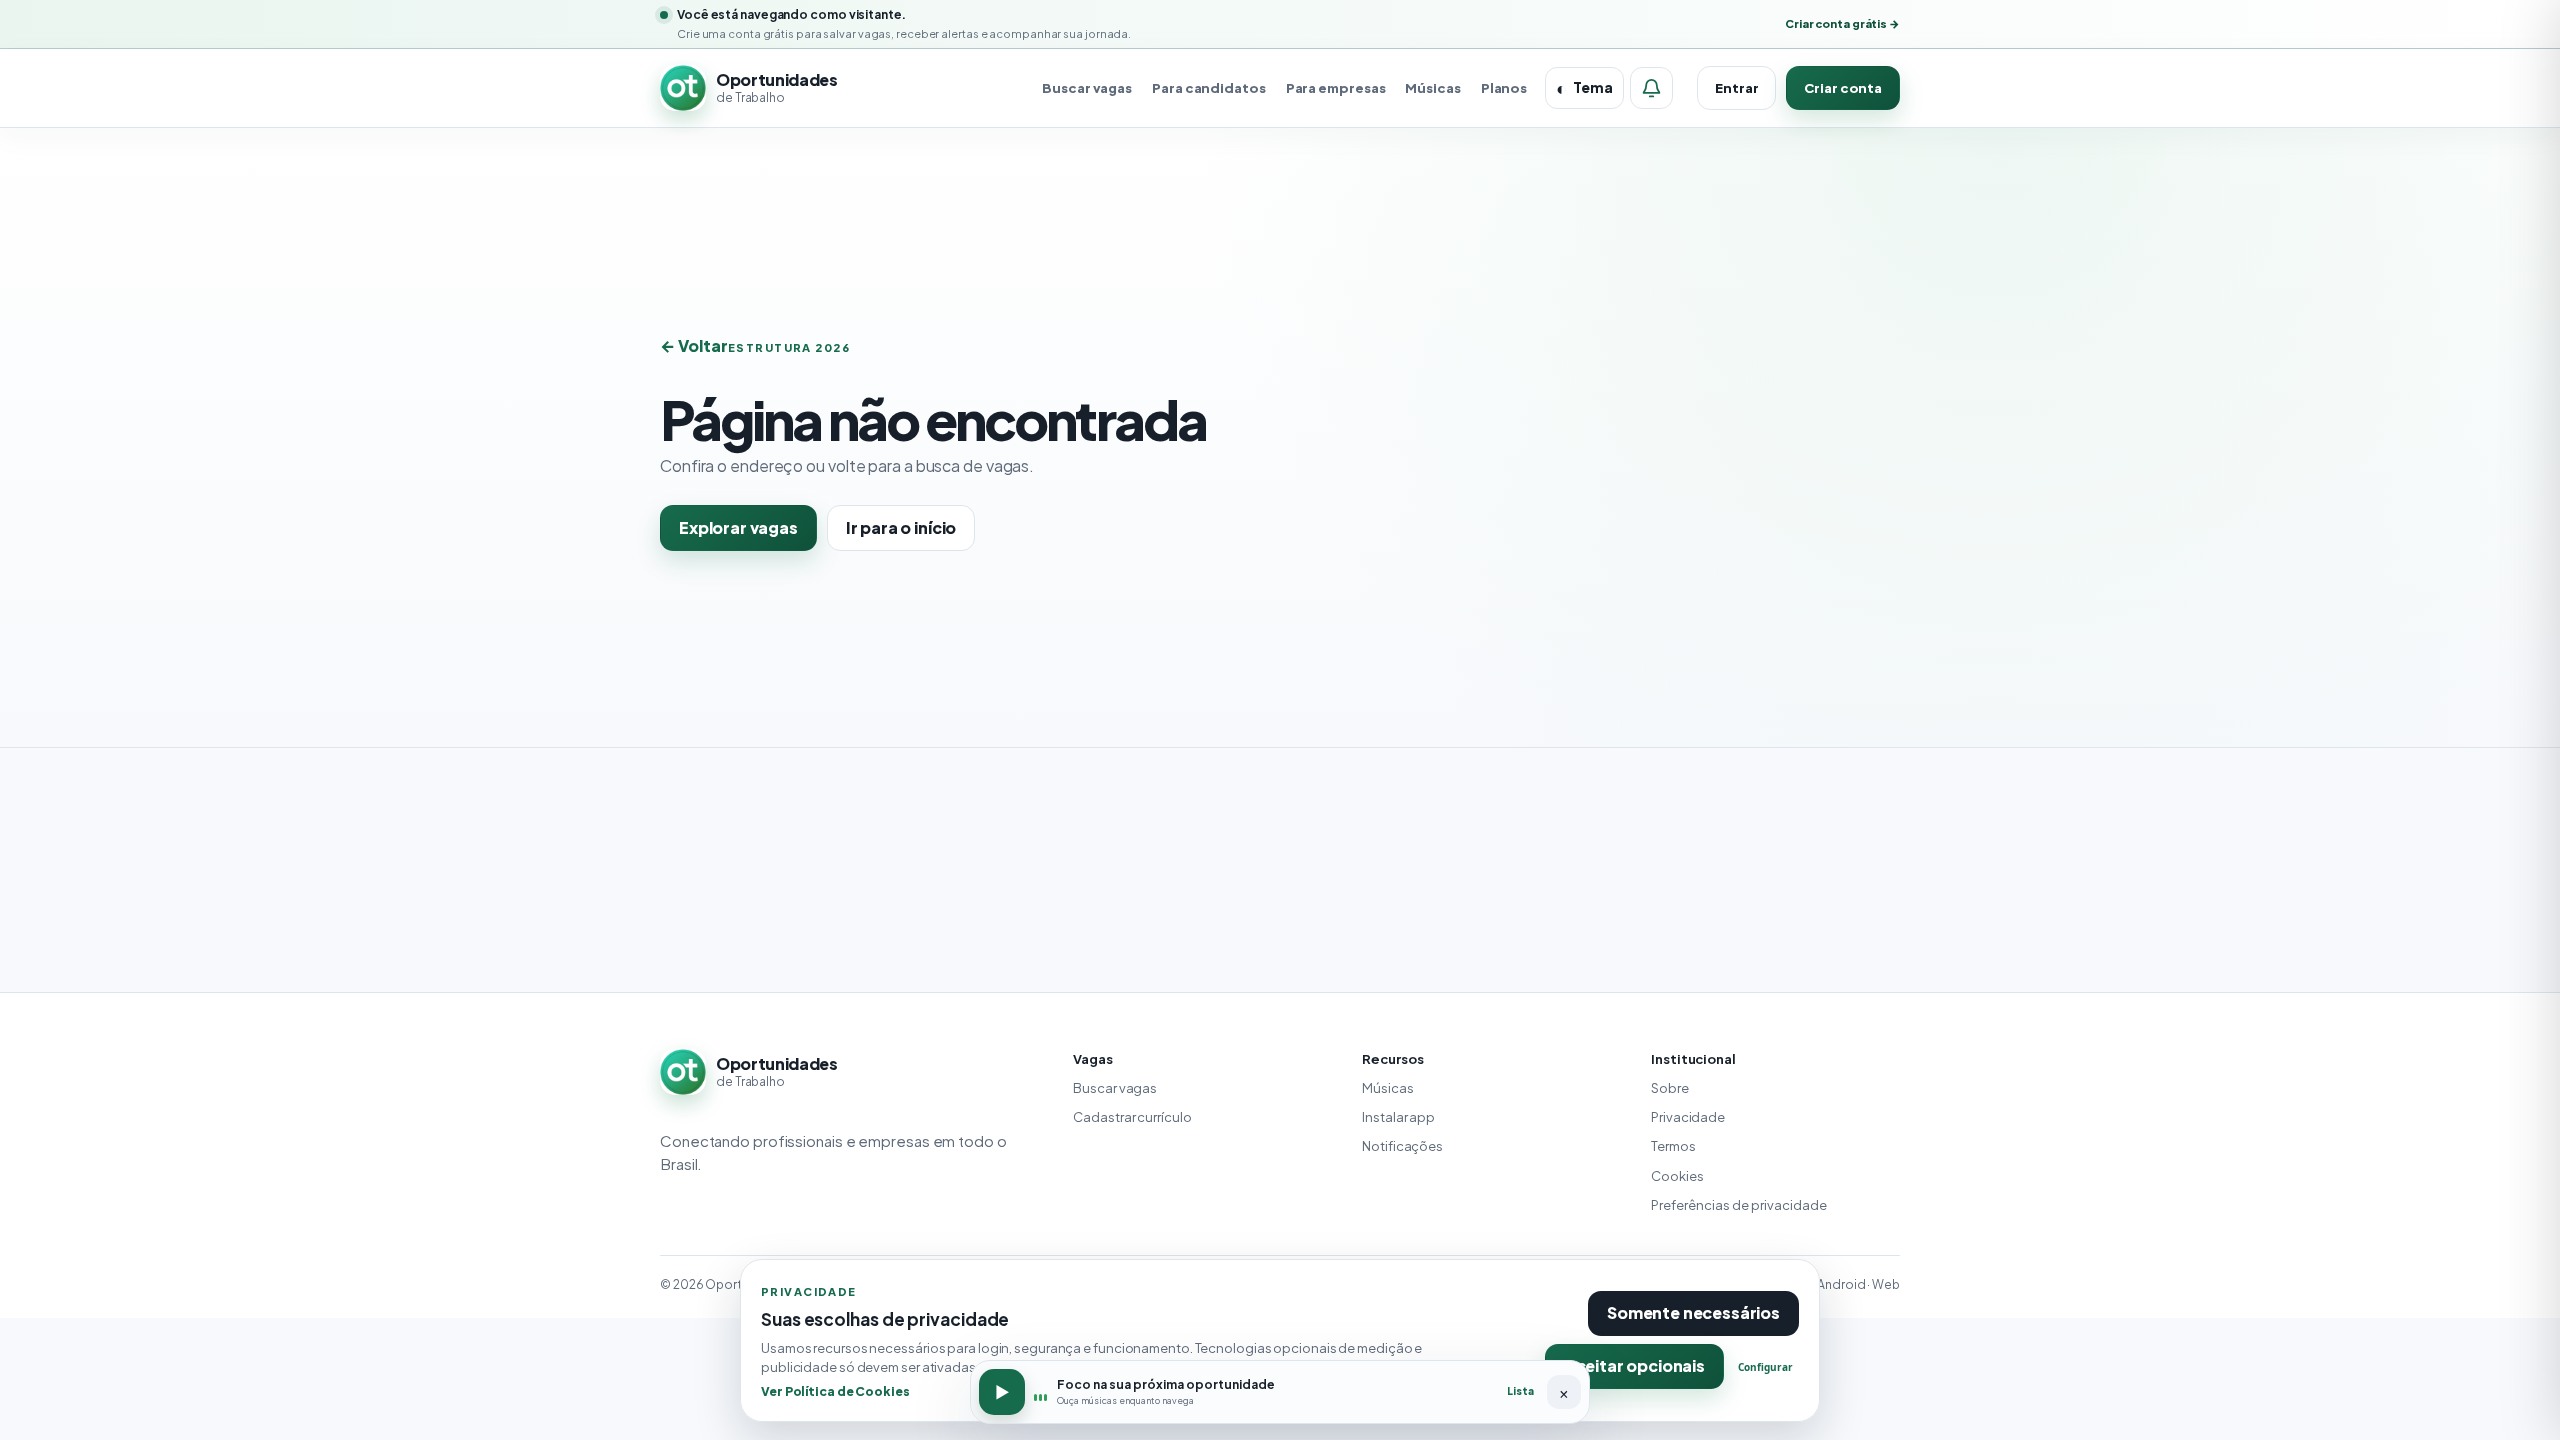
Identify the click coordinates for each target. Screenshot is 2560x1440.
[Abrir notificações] (1651, 88)
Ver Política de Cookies (835, 1391)
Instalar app (1398, 1117)
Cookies (1677, 1176)
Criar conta (1843, 88)
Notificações (1402, 1146)
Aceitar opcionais (1634, 1365)
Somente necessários (1693, 1312)
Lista (1520, 1391)
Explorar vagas (738, 527)
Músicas (1432, 88)
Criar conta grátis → (1842, 23)
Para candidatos (1209, 88)
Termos (1673, 1146)
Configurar (1765, 1367)
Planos (1504, 88)
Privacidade (1688, 1117)
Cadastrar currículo (1132, 1117)
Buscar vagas (1087, 88)
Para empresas (1336, 88)
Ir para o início (901, 527)
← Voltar (694, 345)
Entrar (1736, 88)
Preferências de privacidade (1739, 1205)
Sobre (1670, 1088)
